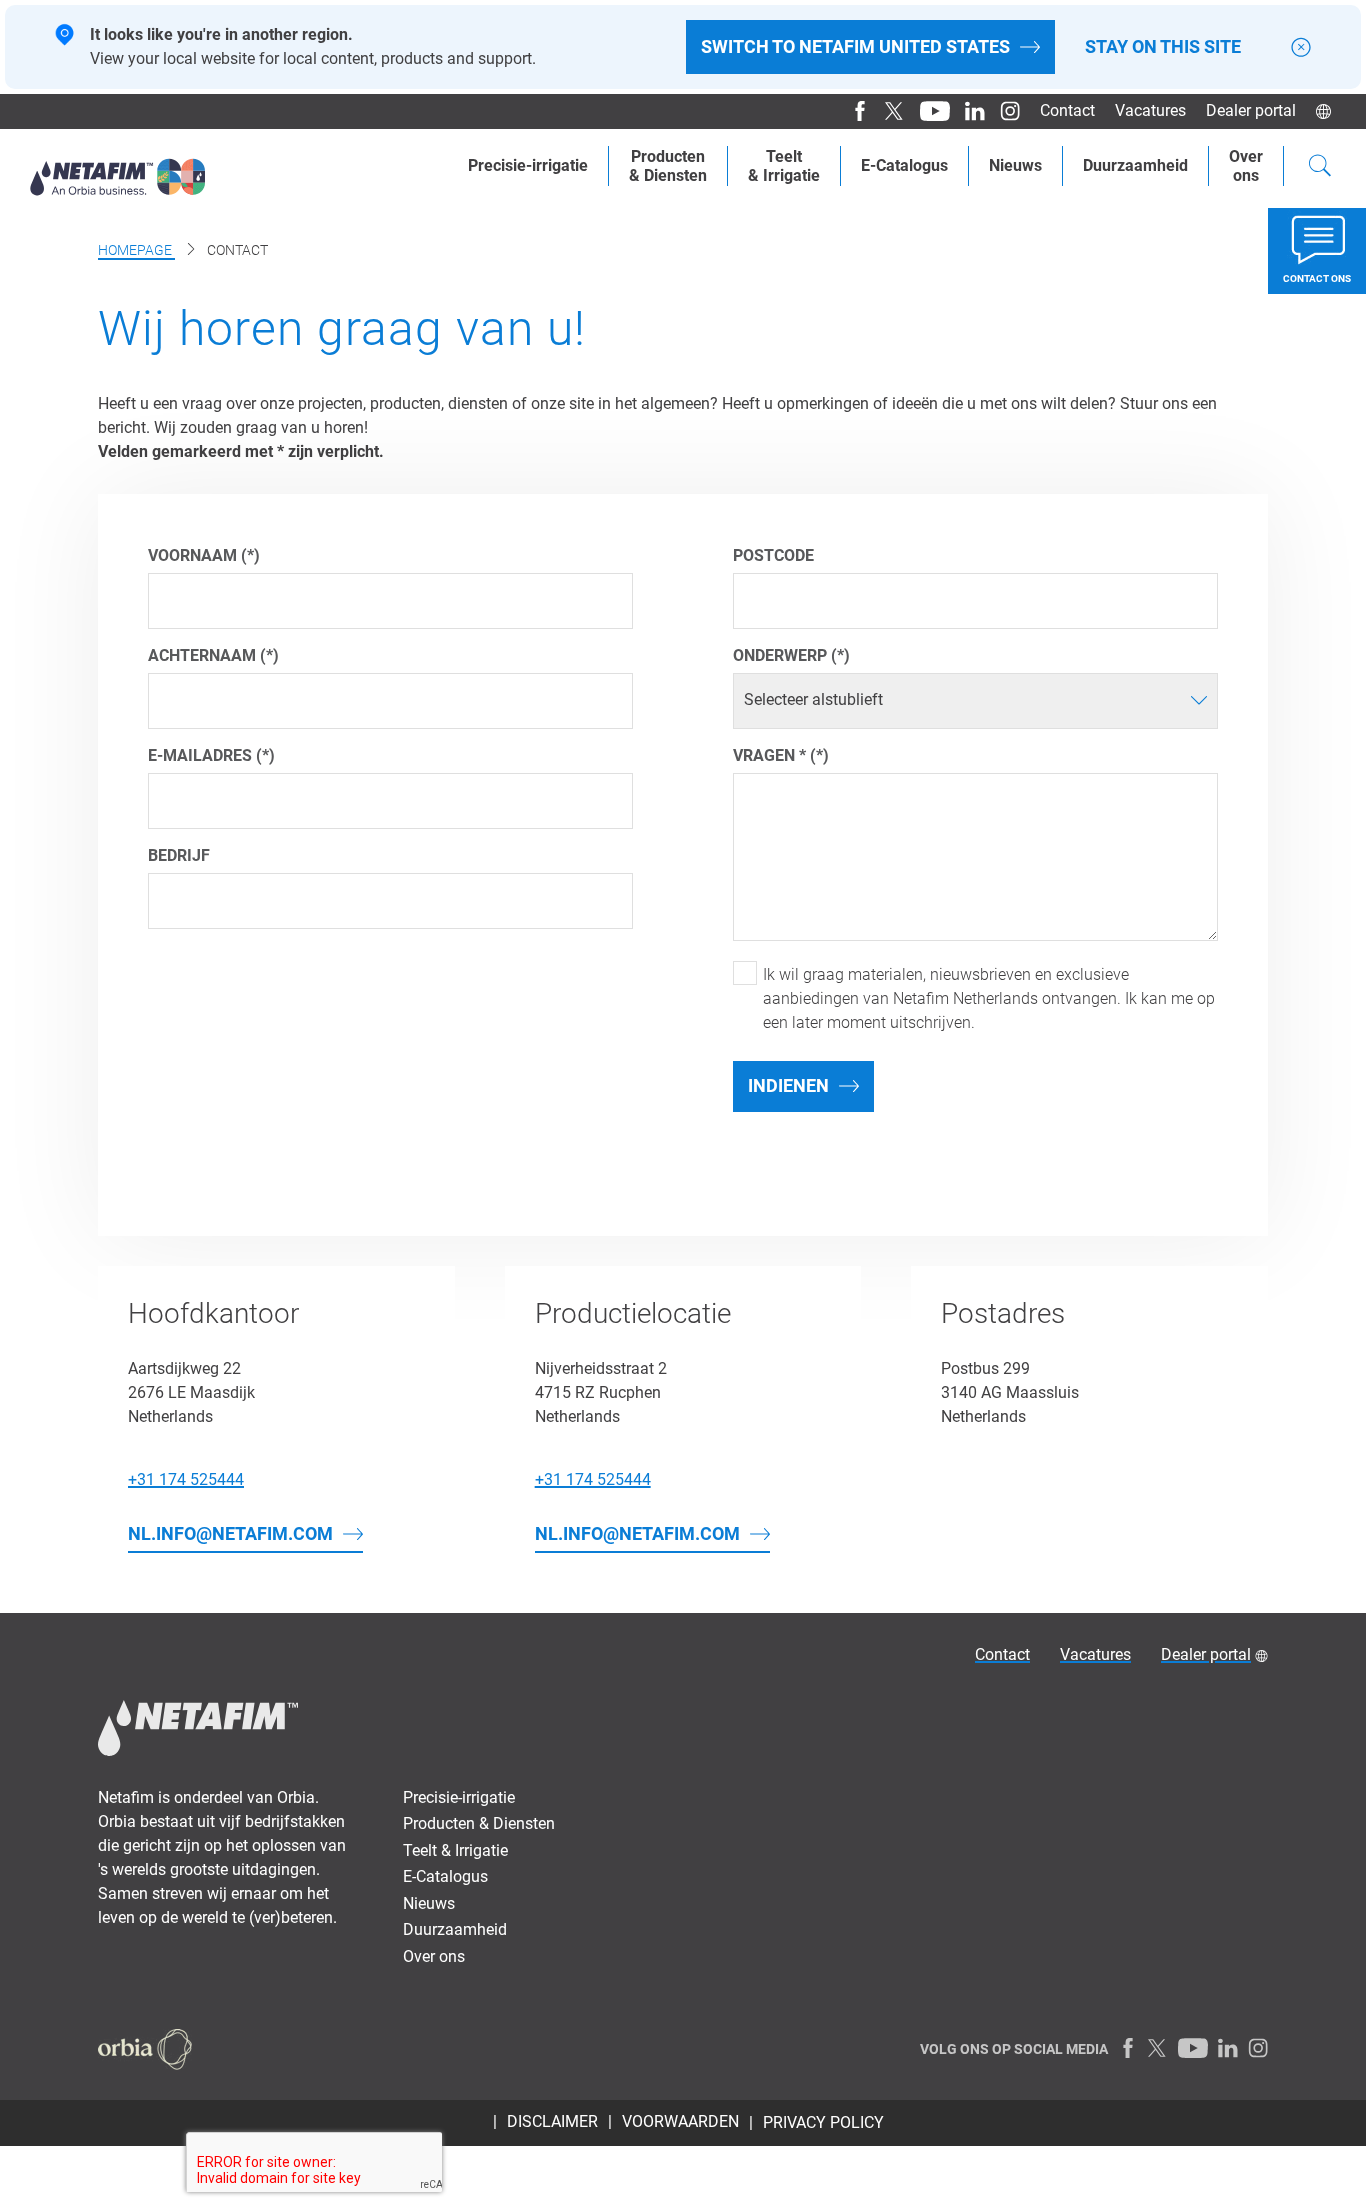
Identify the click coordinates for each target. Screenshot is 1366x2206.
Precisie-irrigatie (528, 165)
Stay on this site (1163, 47)
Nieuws (1015, 165)
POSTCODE (773, 555)
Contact (1067, 110)
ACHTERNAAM (204, 655)
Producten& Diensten (668, 166)
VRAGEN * (769, 755)
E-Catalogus (904, 165)
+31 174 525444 (186, 1479)
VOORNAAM (194, 555)
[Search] (1320, 168)
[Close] (1301, 47)
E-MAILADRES (202, 755)
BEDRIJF (179, 855)
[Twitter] (887, 111)
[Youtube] (927, 111)
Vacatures (1150, 110)
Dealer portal (1251, 110)
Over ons (434, 1956)
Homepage (136, 250)
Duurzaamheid (1135, 165)
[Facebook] (852, 111)
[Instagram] (1002, 111)
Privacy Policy (823, 2122)
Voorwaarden (680, 2121)
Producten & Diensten (479, 1823)
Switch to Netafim (855, 46)
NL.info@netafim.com (230, 1533)
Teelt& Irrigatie (784, 166)
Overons (1246, 166)
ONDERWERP (780, 655)
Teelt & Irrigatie (455, 1850)
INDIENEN (788, 1085)
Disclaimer (552, 2121)
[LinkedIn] (967, 111)
